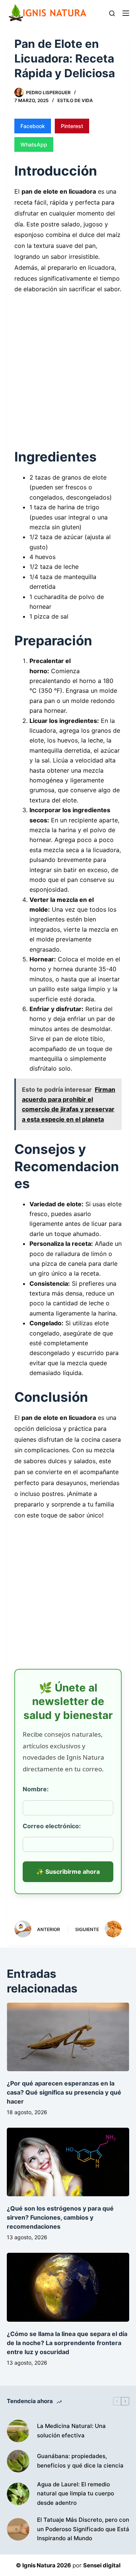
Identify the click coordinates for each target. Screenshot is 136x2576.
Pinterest (72, 126)
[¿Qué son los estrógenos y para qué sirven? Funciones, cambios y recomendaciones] (68, 2162)
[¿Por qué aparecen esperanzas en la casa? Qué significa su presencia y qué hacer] (68, 2037)
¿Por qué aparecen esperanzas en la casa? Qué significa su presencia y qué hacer (64, 2092)
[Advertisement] (68, 367)
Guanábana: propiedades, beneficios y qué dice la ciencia (80, 2461)
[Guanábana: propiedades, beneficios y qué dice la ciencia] (18, 2461)
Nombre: (36, 1789)
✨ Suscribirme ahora (68, 1872)
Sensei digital (102, 2565)
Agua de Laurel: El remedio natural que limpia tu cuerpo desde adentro (76, 2494)
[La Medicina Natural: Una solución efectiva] (18, 2431)
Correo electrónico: (52, 1826)
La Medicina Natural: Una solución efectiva (71, 2431)
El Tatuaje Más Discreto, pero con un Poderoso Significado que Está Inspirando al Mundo (83, 2529)
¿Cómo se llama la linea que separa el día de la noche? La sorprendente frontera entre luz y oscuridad (67, 2343)
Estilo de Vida (75, 100)
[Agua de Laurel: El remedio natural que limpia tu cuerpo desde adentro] (18, 2494)
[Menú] (126, 13)
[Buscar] (112, 13)
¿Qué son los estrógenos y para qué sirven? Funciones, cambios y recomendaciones (60, 2217)
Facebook (33, 126)
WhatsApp (34, 144)
